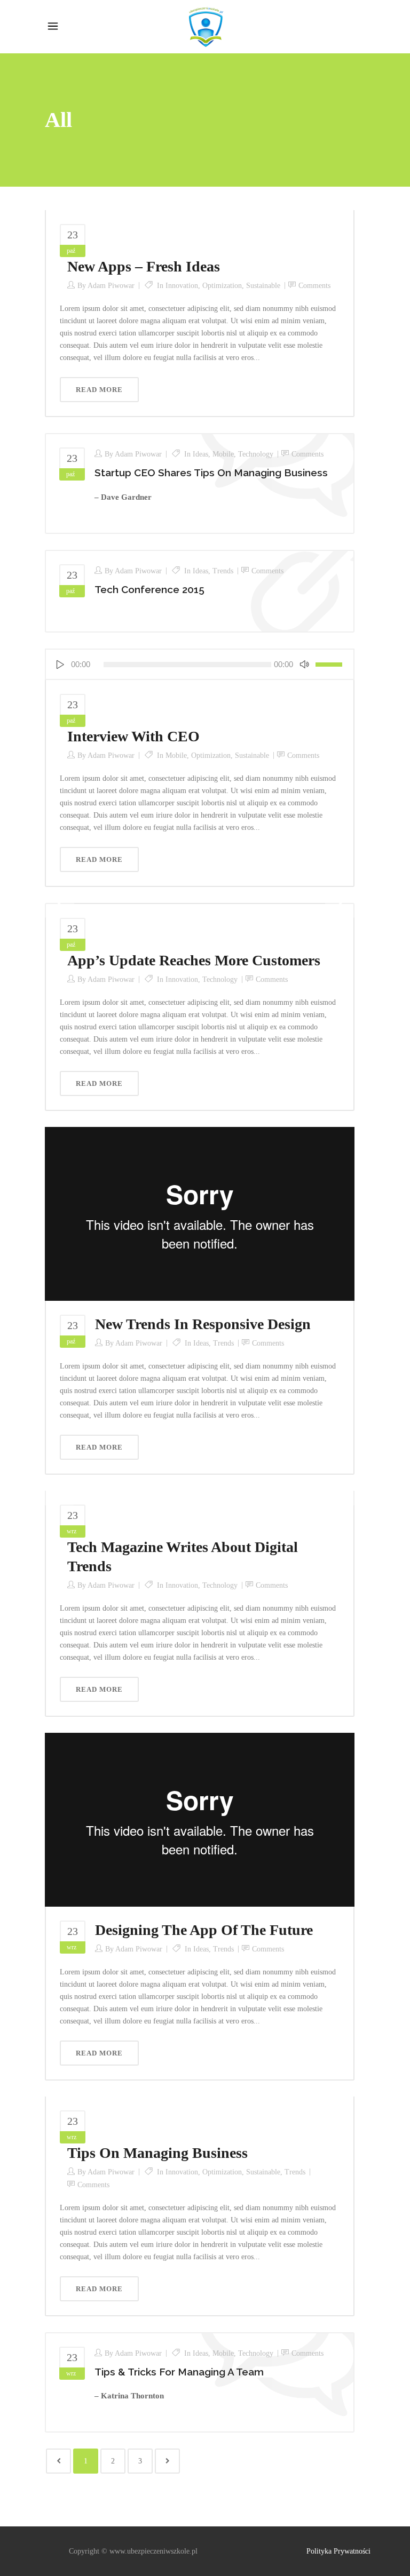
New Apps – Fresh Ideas (144, 266)
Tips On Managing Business (157, 2153)
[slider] (330, 664)
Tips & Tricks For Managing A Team (179, 2372)
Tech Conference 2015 (149, 589)
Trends (223, 571)
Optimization (222, 286)
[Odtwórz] (60, 664)
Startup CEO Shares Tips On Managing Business (211, 473)
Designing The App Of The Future (204, 1930)
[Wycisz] (304, 664)
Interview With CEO (133, 736)
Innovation (182, 286)
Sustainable (263, 286)
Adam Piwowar (111, 286)
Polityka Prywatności (338, 2551)
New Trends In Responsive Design (203, 1324)
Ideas (200, 454)
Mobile (223, 454)
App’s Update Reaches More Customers (194, 960)
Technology (256, 454)
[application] (200, 664)
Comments (314, 286)
